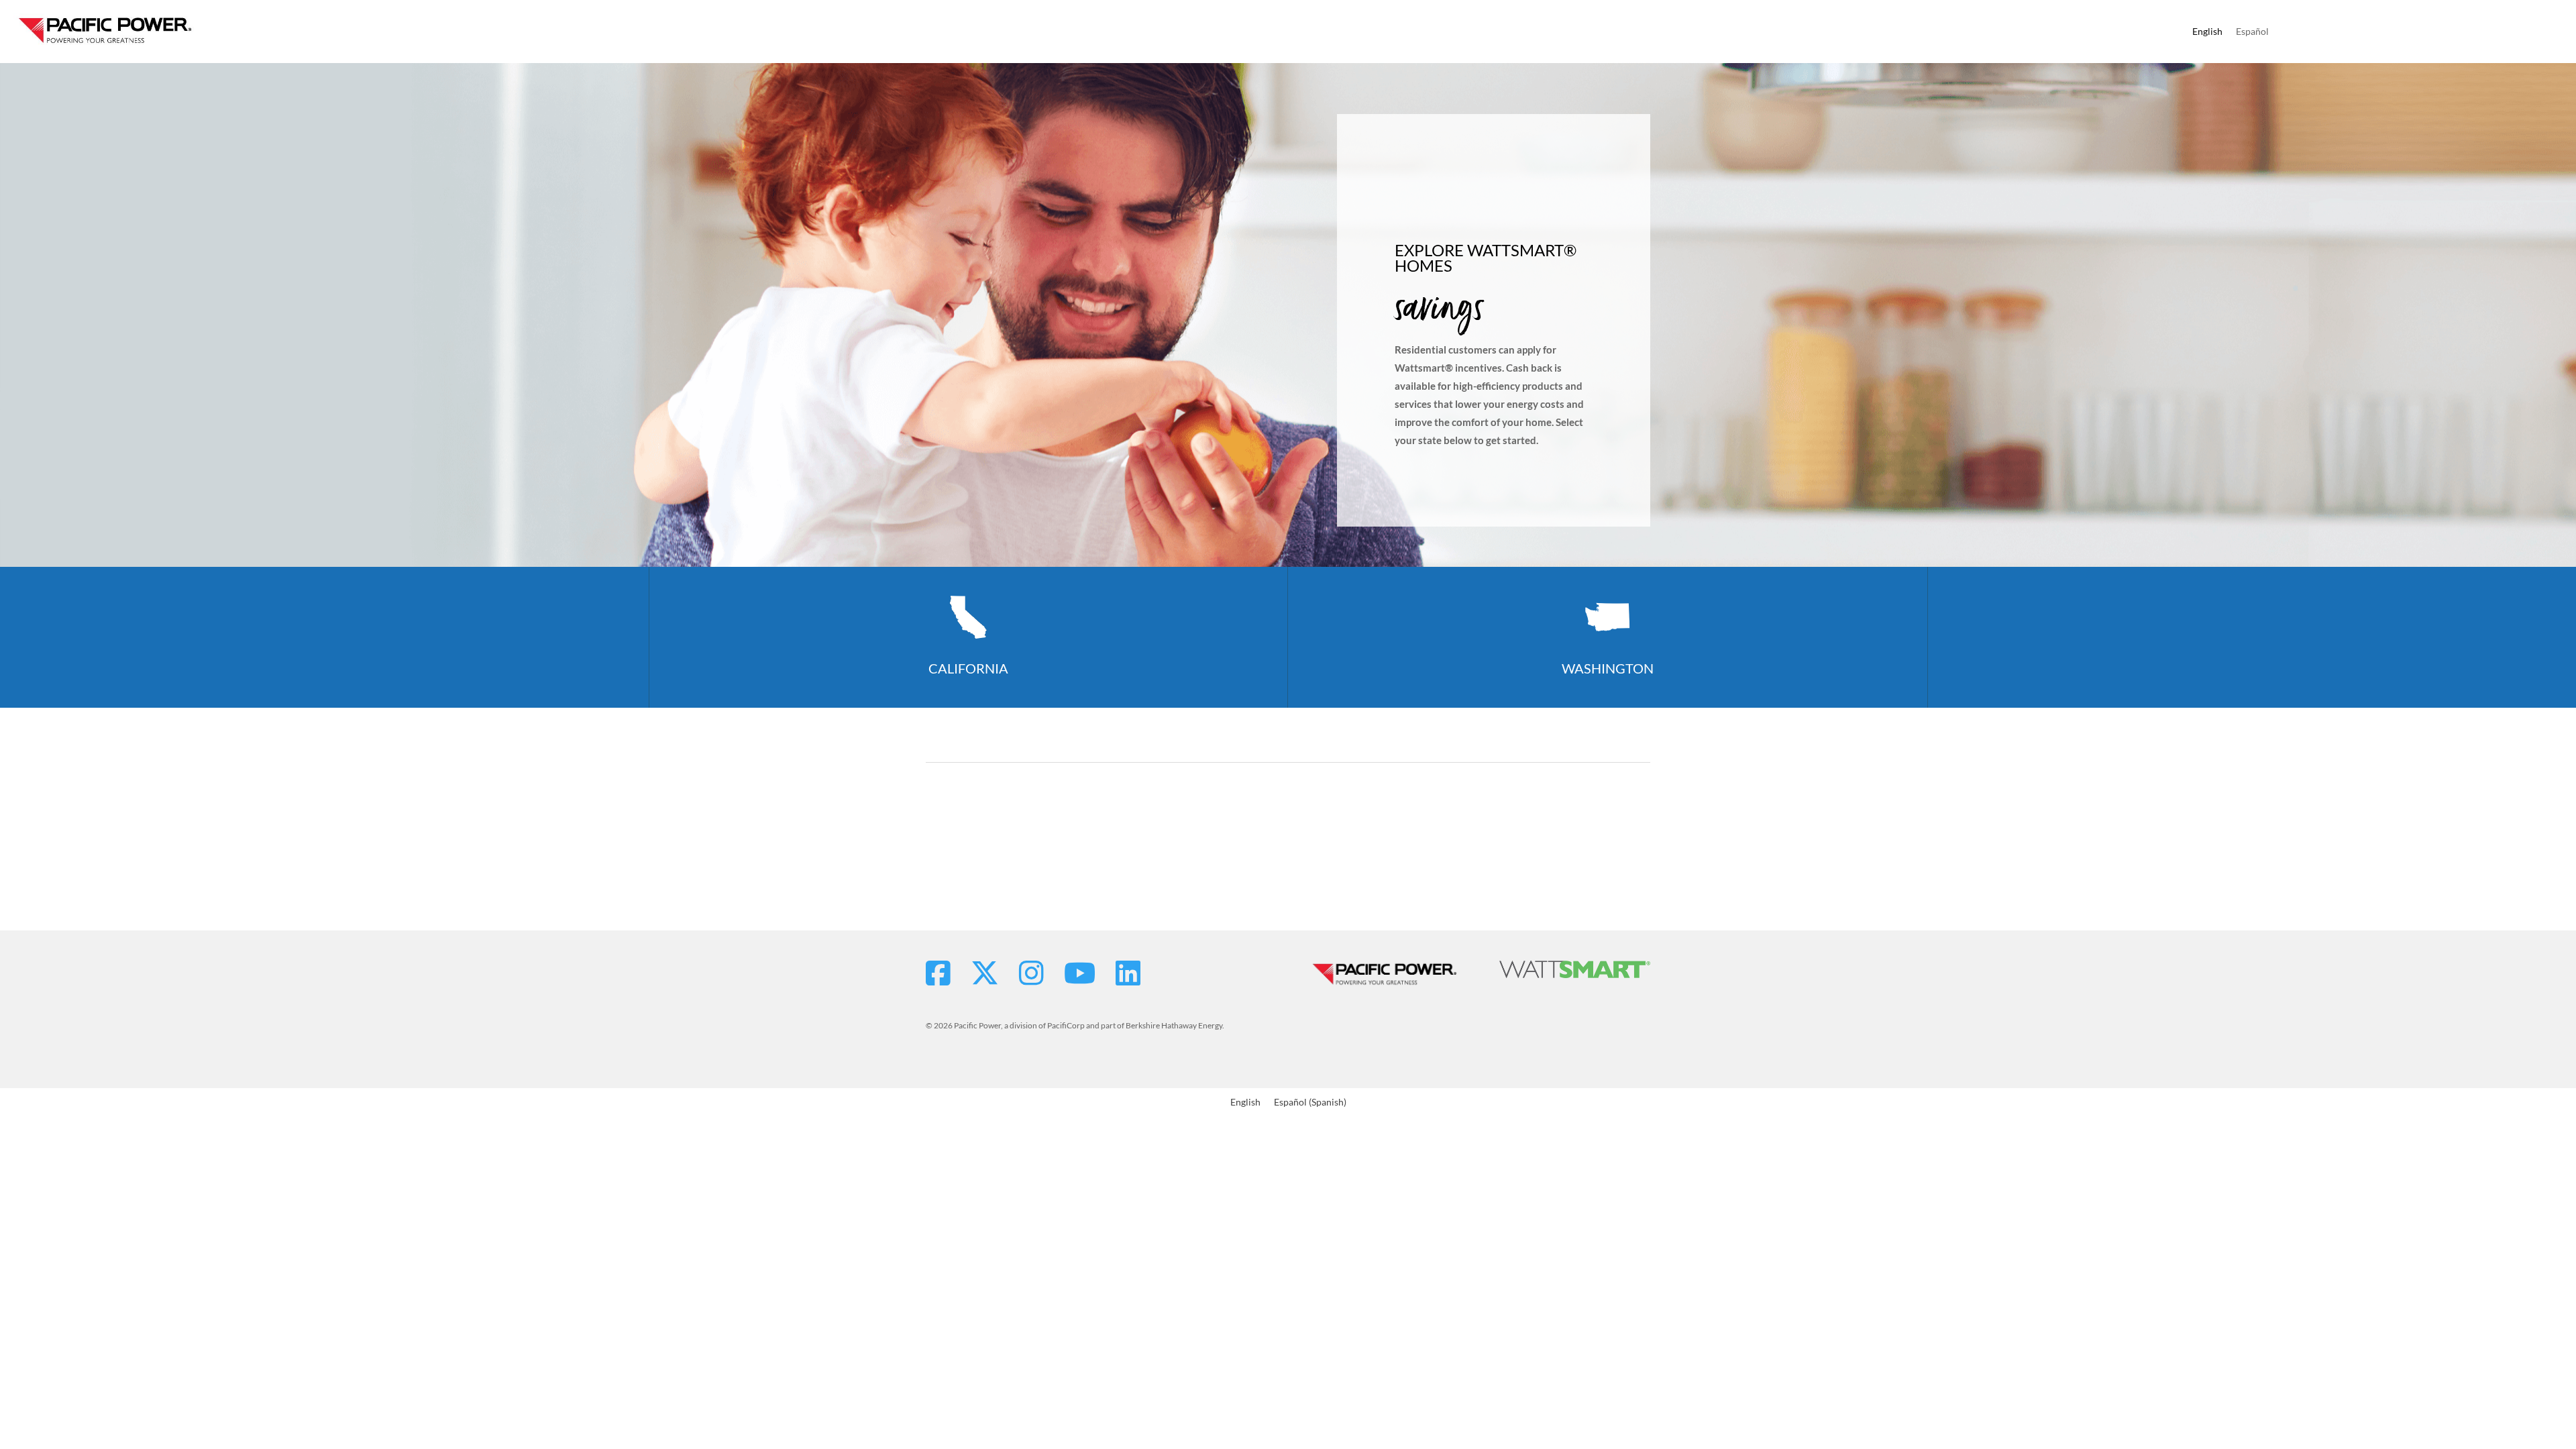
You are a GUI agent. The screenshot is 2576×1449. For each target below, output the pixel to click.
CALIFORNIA (968, 668)
